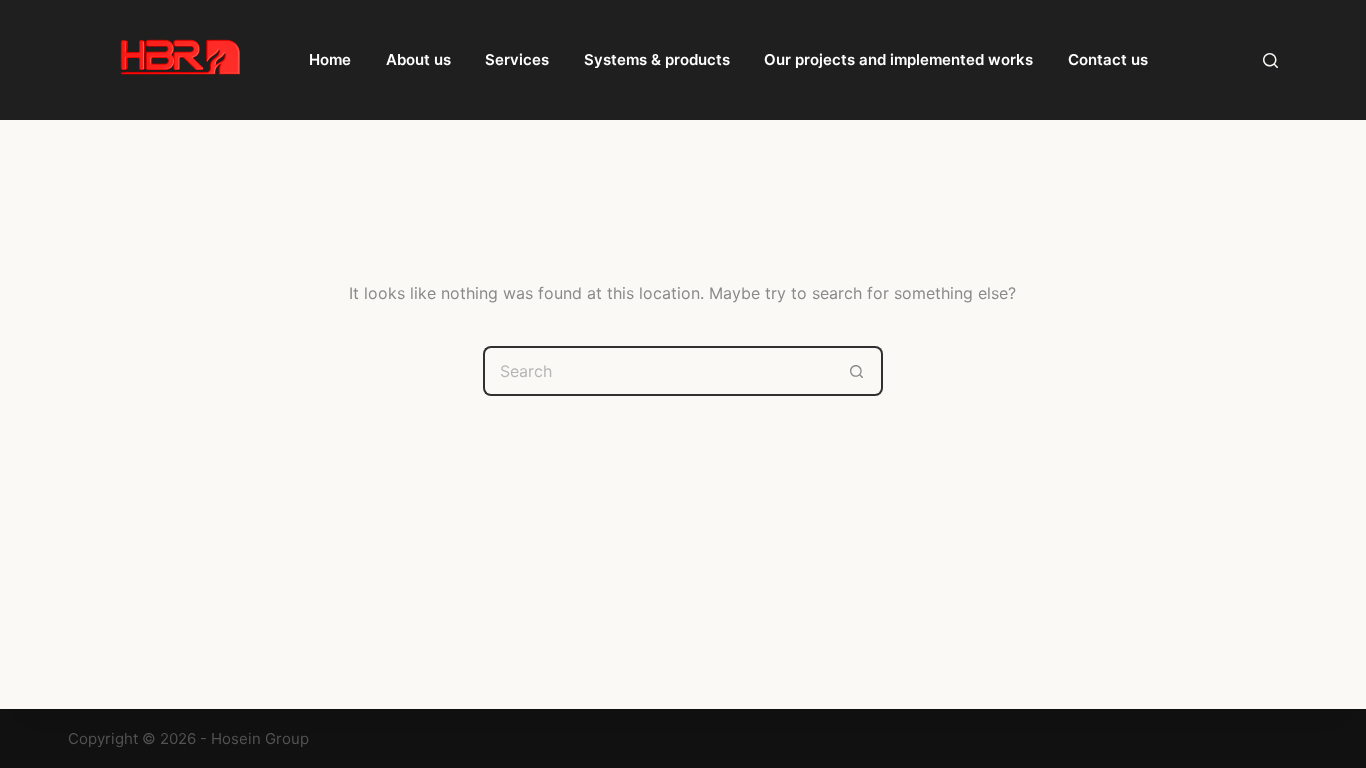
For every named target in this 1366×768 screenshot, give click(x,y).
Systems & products (657, 59)
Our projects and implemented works (898, 59)
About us (418, 59)
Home (330, 59)
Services (517, 59)
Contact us (1108, 59)
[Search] (1270, 60)
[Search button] (858, 371)
